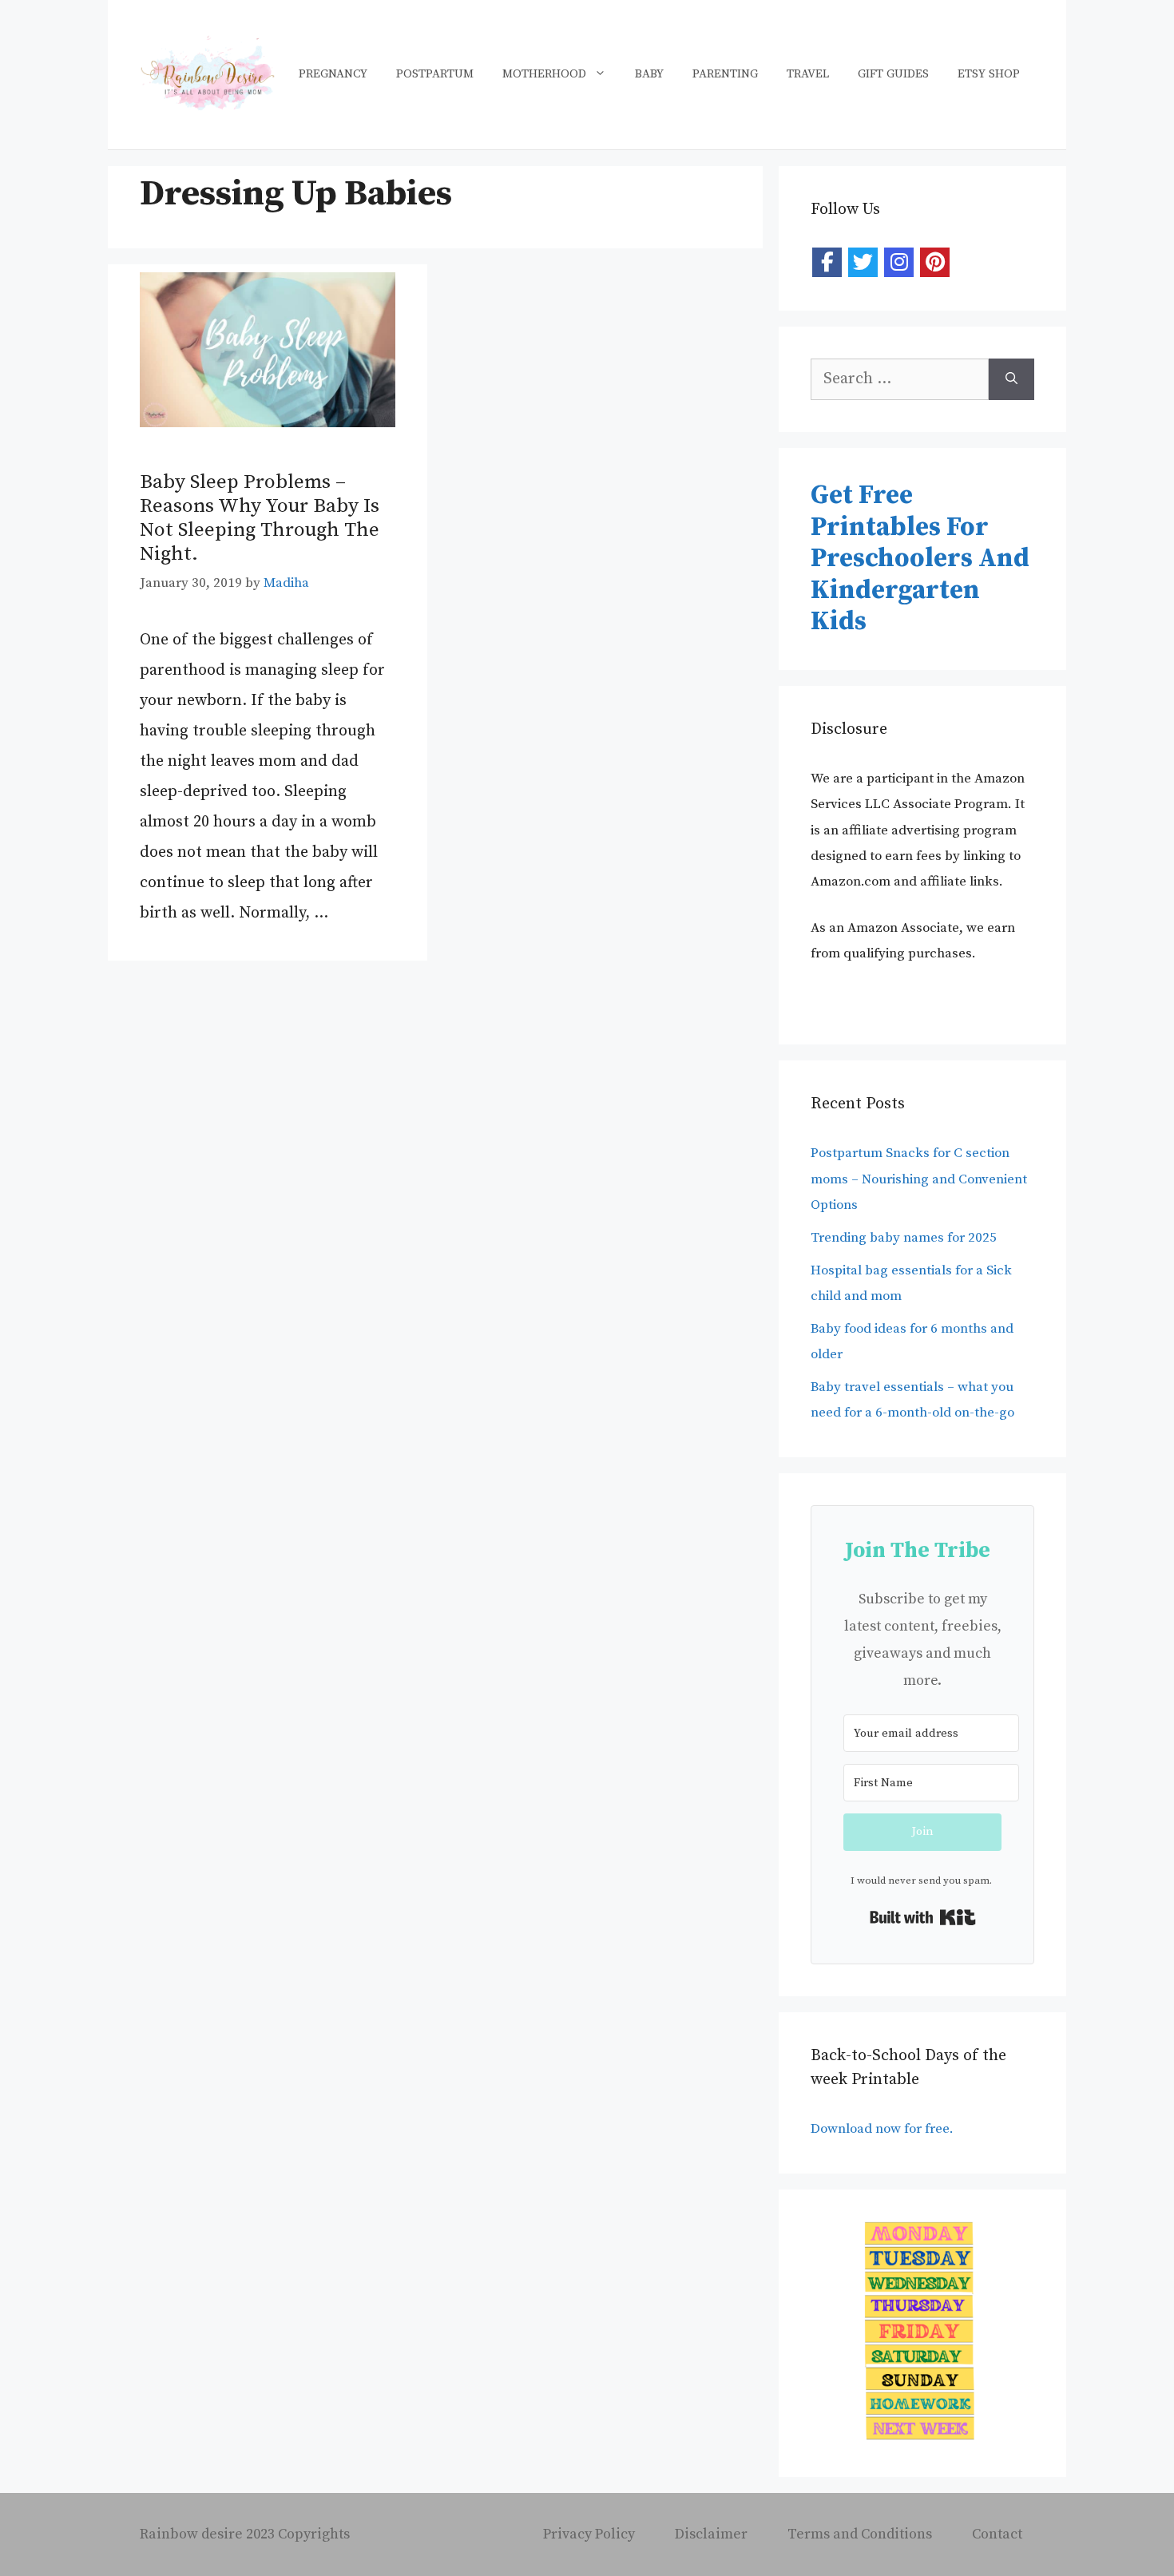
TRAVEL (808, 74)
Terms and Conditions (860, 2534)
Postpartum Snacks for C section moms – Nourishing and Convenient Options (919, 1179)
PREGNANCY (333, 74)
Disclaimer (711, 2534)
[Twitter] (863, 262)
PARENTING (725, 74)
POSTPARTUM (435, 74)
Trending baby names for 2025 (904, 1238)
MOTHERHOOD (544, 74)
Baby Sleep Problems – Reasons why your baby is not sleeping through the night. (260, 518)
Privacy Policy (589, 2534)
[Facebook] (827, 262)
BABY (649, 74)
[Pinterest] (935, 262)
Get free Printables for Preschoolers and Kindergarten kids (920, 559)
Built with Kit (923, 1917)
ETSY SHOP (989, 74)
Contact (997, 2534)
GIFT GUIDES (893, 74)
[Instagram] (899, 262)
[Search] (1011, 379)
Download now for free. (884, 2129)
